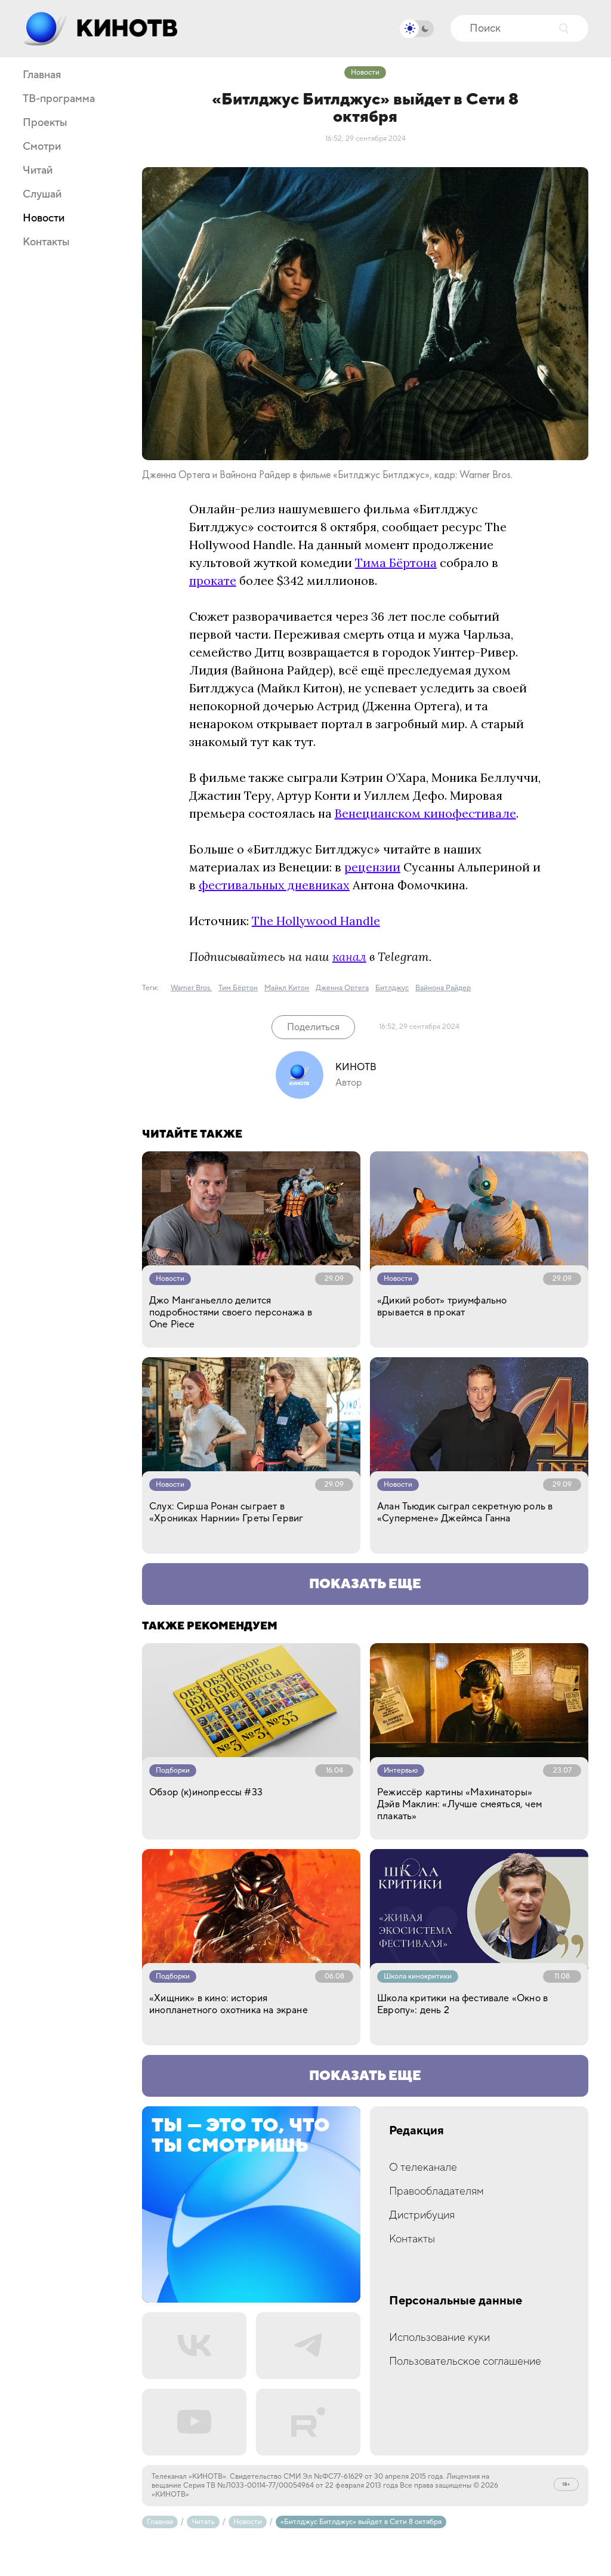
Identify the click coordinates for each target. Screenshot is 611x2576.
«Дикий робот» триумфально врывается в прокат (442, 1307)
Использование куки (439, 2338)
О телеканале (423, 2167)
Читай (38, 171)
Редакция (416, 2131)
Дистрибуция (422, 2215)
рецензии (372, 867)
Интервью (401, 1771)
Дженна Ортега (342, 988)
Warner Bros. (191, 988)
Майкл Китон (287, 988)
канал (349, 956)
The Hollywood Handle (316, 921)
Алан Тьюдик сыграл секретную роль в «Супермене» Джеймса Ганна (465, 1512)
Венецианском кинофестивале (425, 813)
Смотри (42, 147)
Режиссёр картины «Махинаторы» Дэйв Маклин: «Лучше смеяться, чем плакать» (459, 1804)
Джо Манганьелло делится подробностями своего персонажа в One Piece (231, 1312)
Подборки (173, 1771)
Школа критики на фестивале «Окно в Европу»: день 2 (462, 2004)
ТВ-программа (59, 99)
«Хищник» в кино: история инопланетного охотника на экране (229, 2004)
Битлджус (392, 988)
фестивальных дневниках (274, 885)
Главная (42, 75)
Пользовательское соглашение (465, 2361)
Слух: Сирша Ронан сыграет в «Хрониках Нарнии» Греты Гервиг (226, 1512)
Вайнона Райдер (443, 988)
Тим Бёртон (238, 988)
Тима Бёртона (396, 563)
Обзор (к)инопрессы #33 (206, 1792)
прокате (213, 580)
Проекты (45, 123)
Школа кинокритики (418, 1976)
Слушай (42, 195)
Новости (44, 218)
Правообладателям (436, 2191)
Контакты (46, 242)
